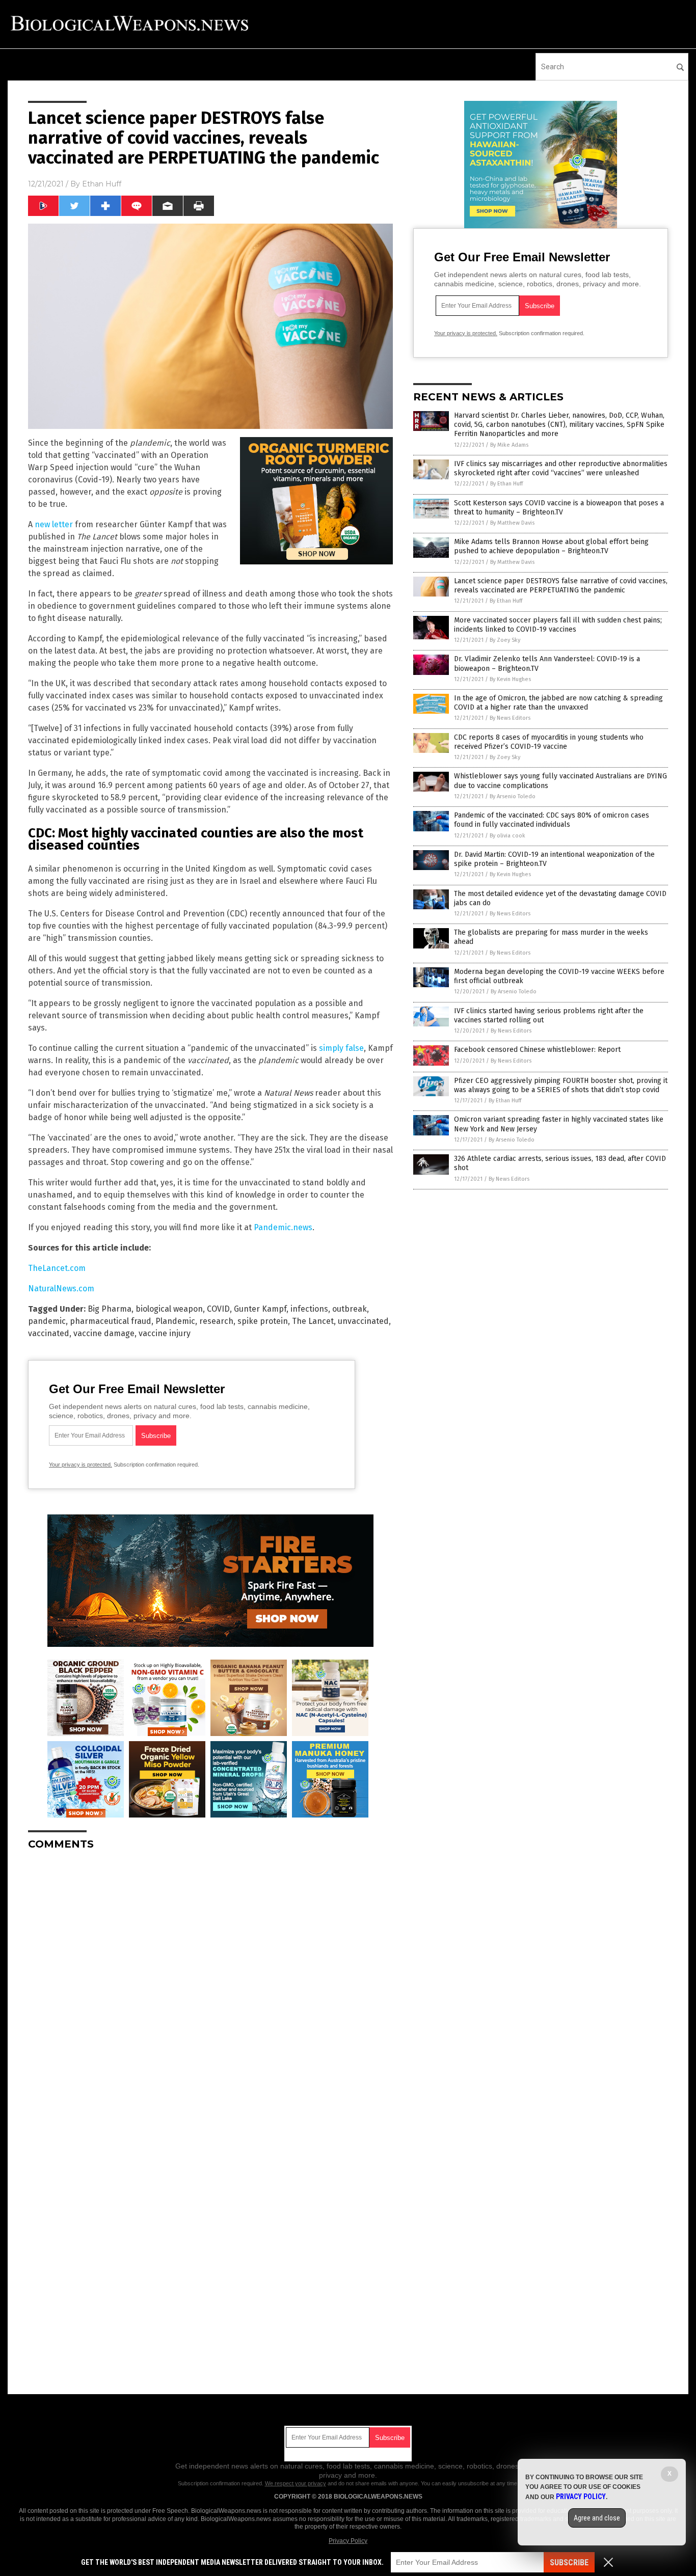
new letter (54, 524)
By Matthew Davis (512, 523)
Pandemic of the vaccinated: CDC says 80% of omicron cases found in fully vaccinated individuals (552, 820)
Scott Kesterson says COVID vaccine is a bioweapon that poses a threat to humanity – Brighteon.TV (559, 508)
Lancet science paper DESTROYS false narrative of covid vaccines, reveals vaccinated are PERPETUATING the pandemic (561, 586)
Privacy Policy (348, 2541)
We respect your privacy (296, 2483)
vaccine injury (165, 1333)
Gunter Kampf (260, 1309)
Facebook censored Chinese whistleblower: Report (537, 1050)
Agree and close (597, 2518)
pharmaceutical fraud (111, 1321)
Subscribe (569, 2563)
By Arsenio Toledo (513, 796)
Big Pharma (110, 1309)
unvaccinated (363, 1321)
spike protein (263, 1321)
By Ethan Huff (506, 484)
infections (309, 1309)
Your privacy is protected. (81, 1465)
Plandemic (175, 1321)
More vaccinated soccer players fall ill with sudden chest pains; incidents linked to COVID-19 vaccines (558, 625)
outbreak (350, 1309)
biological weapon (169, 1309)
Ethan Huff (102, 184)
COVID (218, 1309)
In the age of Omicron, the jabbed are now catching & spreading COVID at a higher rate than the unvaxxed (558, 703)
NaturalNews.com (61, 1289)
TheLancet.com (57, 1268)
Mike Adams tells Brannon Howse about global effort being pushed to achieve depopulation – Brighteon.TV (551, 546)
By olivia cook (507, 836)
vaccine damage (104, 1333)
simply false (341, 1048)
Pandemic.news (283, 1227)
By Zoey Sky (505, 640)
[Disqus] (210, 1986)
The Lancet (313, 1321)
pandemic (47, 1321)
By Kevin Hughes (510, 679)
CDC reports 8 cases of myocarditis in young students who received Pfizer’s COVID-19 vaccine (549, 742)
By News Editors (510, 718)
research (216, 1321)
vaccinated (49, 1333)
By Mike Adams (509, 445)
